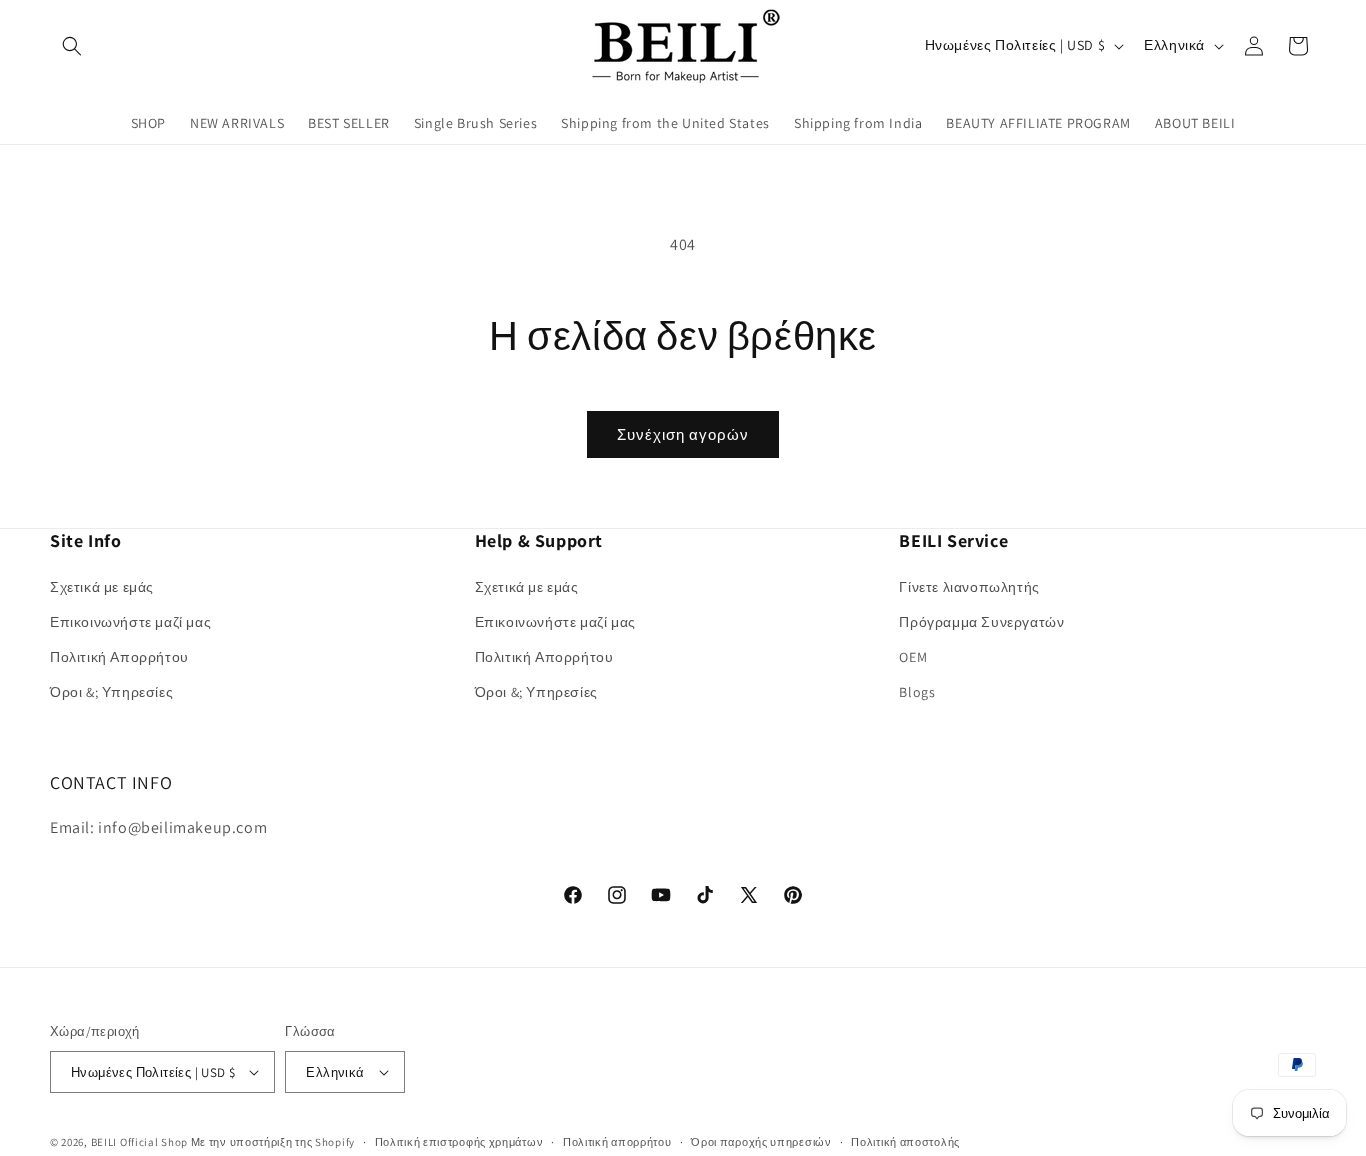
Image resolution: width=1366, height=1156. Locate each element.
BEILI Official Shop (139, 1142)
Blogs (917, 692)
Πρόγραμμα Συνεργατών (981, 622)
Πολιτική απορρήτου (617, 1142)
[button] (72, 46)
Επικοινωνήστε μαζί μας (130, 622)
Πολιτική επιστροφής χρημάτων (459, 1142)
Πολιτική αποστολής (905, 1142)
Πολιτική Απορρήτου (119, 657)
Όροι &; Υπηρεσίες (111, 692)
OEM (913, 657)
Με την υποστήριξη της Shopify (273, 1142)
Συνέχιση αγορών (683, 434)
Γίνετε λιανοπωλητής (969, 587)
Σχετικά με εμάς (102, 587)
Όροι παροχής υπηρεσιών (761, 1142)
